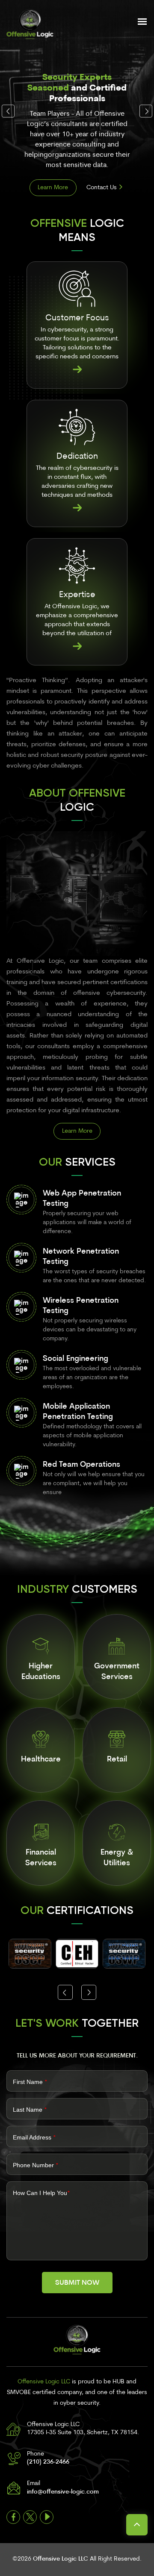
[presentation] (8, 111)
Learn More (53, 188)
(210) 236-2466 (48, 2462)
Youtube (47, 2517)
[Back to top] (137, 2525)
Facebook (13, 2517)
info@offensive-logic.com (63, 2492)
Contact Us (102, 188)
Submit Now (77, 2283)
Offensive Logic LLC (61, 2559)
